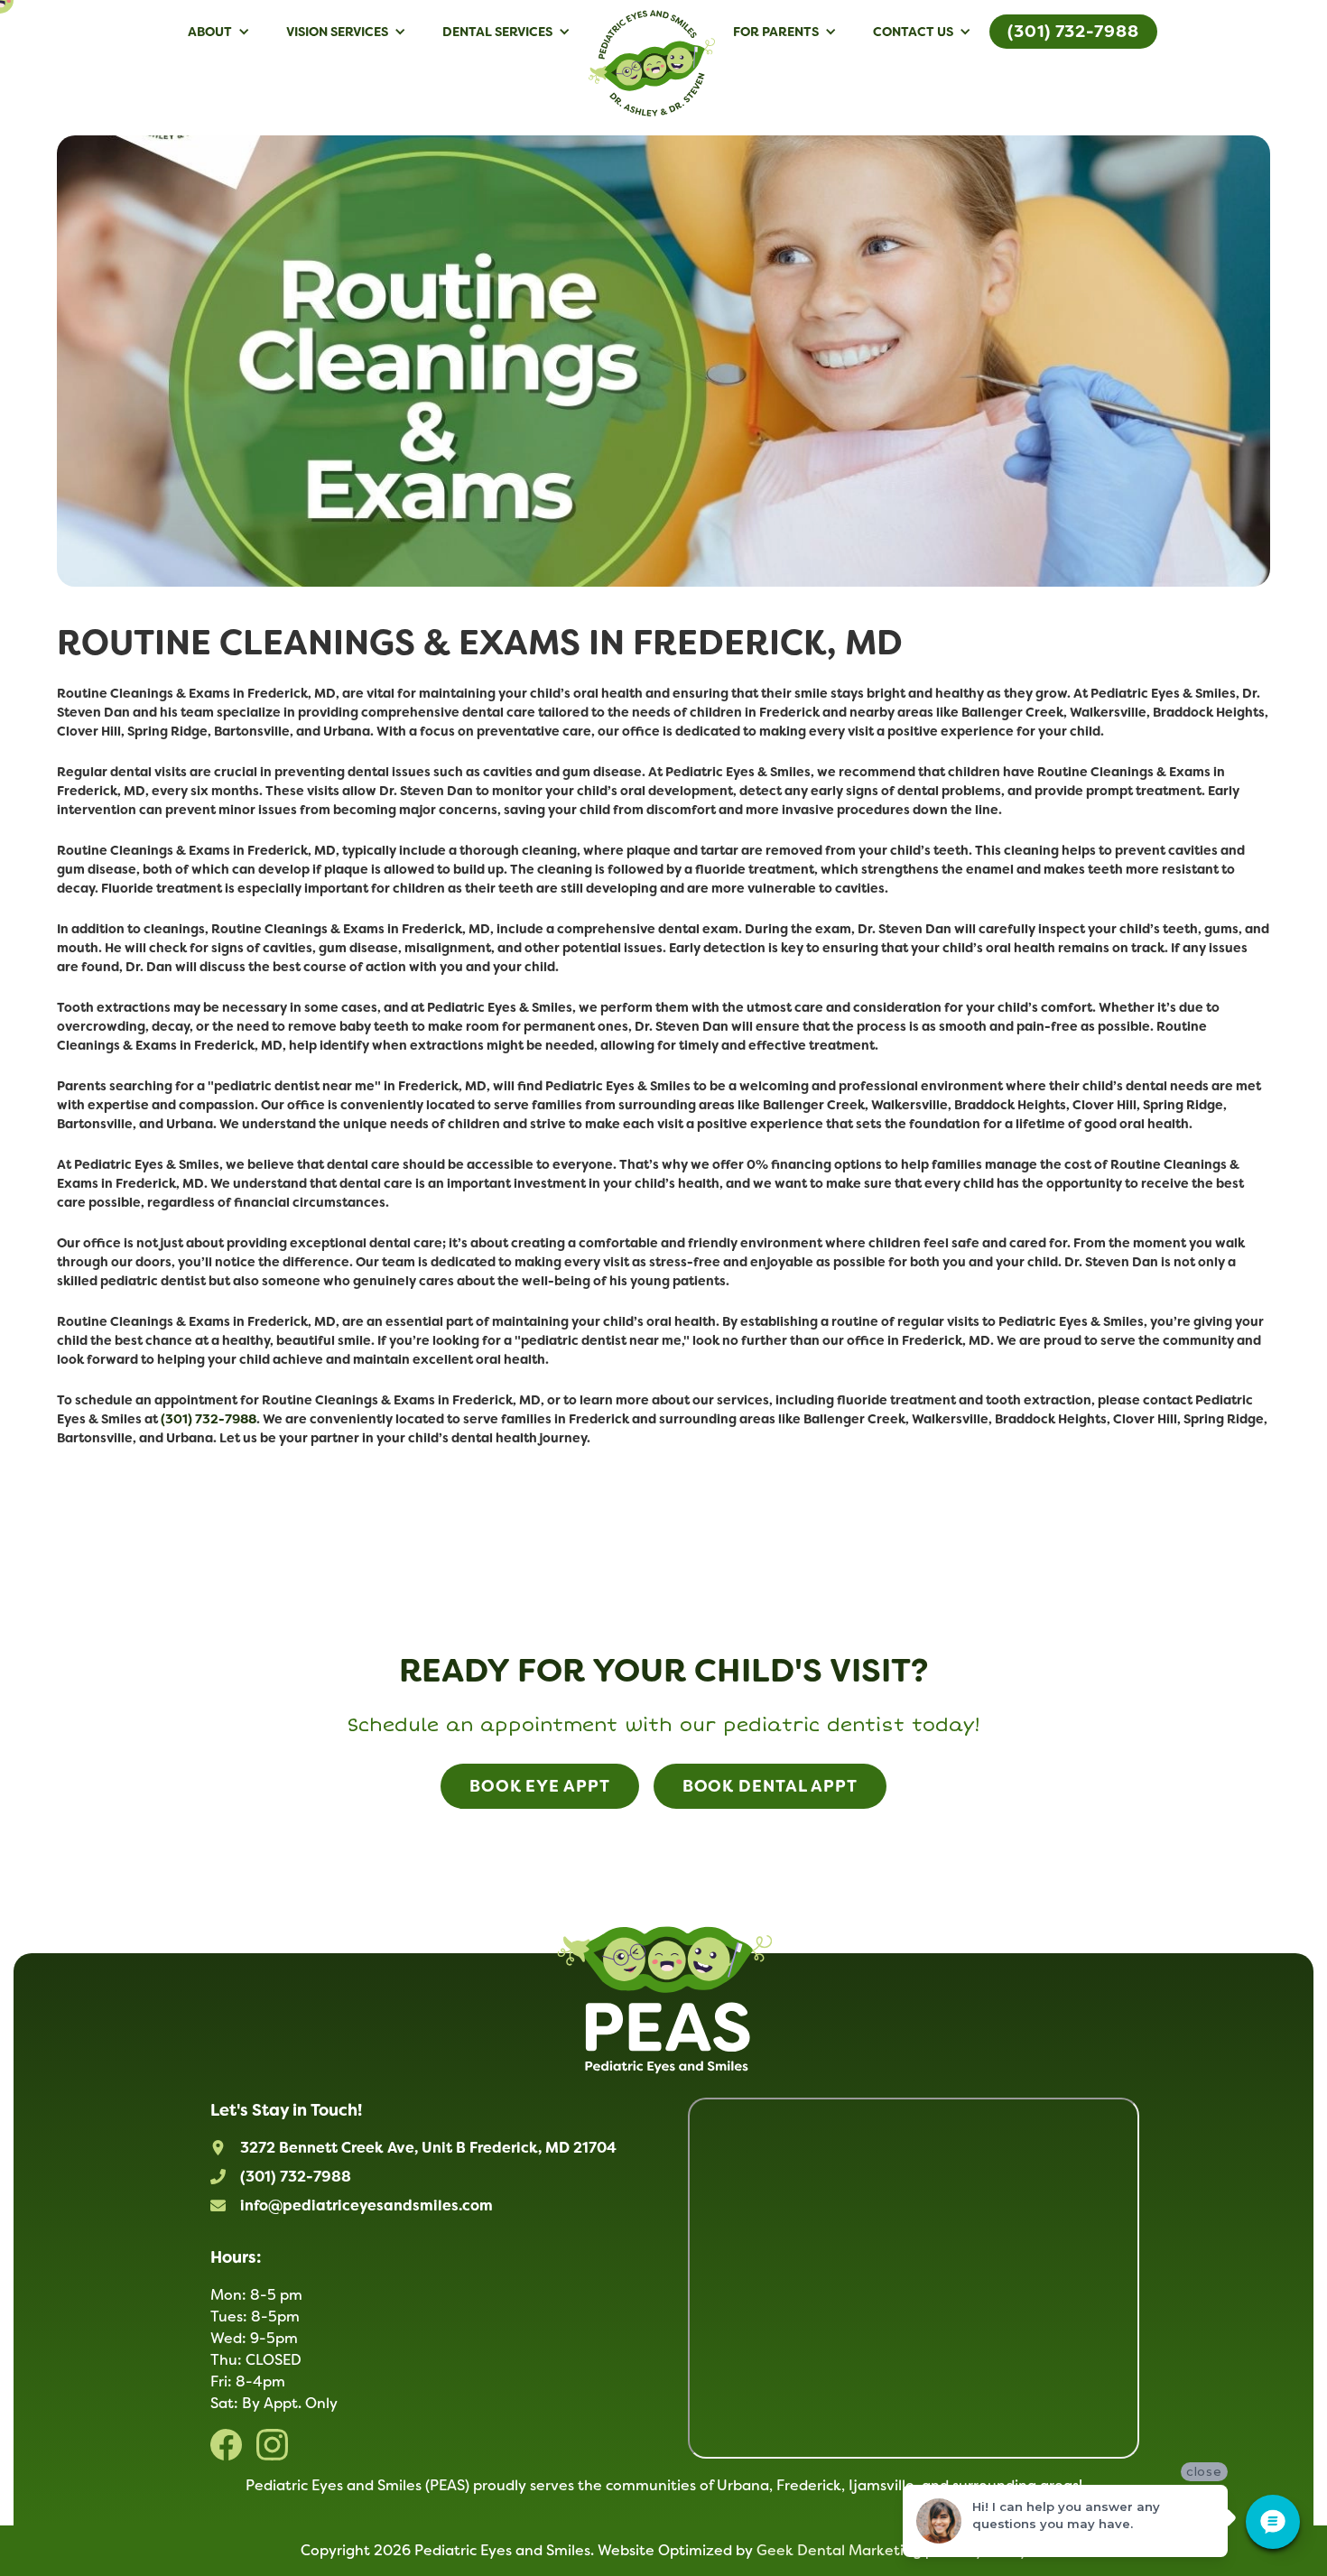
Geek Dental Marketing (839, 2550)
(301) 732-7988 (1073, 32)
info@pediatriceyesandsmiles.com (367, 2205)
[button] (219, 32)
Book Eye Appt (540, 1786)
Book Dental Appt (770, 1786)
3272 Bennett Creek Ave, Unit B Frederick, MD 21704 (428, 2148)
